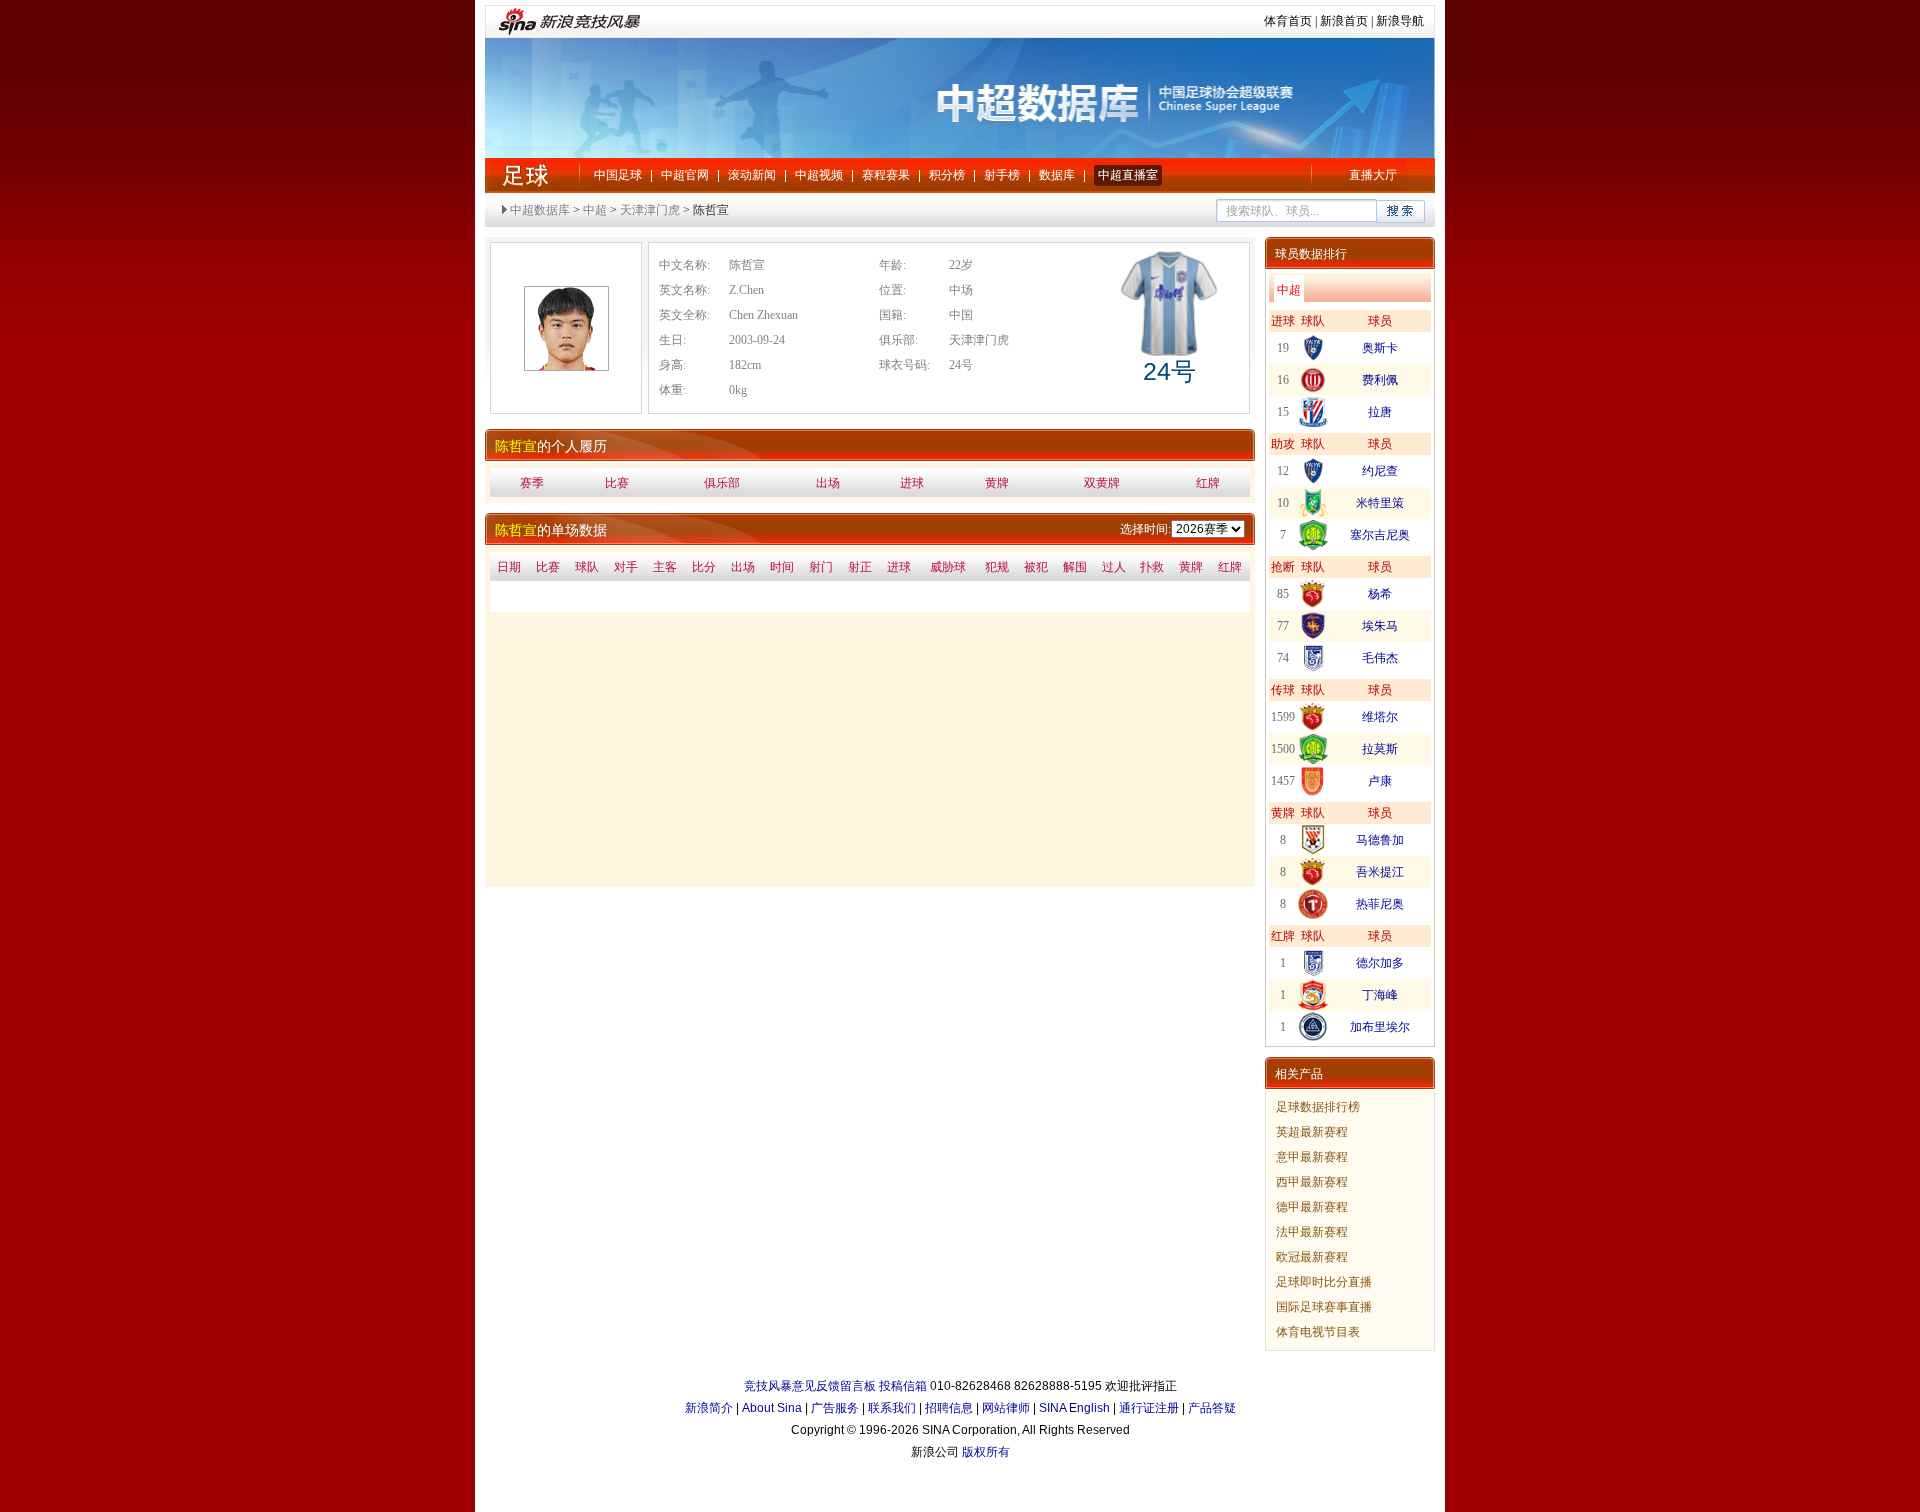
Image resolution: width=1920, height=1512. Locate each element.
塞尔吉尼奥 (1380, 535)
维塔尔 (1380, 717)
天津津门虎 (650, 210)
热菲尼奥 (1380, 904)
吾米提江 (1380, 872)
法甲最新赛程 (1312, 1232)
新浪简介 (709, 1408)
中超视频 (819, 175)
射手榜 (1002, 175)
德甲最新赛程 (1312, 1207)
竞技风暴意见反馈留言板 (810, 1386)
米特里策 (1380, 503)
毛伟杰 (1380, 658)
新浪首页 (1344, 21)
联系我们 (892, 1408)
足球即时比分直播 (1324, 1282)
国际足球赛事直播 (1324, 1307)
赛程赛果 (886, 175)
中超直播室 (1128, 175)
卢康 (1380, 781)
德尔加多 (1380, 963)
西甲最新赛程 (1312, 1182)
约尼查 (1380, 471)
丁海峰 (1380, 995)
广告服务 (835, 1408)
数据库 (1057, 175)
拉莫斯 (1380, 749)
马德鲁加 (1380, 840)
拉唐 (1380, 412)
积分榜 (947, 175)
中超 (525, 175)
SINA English (1074, 1408)
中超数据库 (540, 210)
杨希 (1380, 594)
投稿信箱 (903, 1386)
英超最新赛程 (1312, 1132)
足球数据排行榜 (1318, 1107)
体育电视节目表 (1318, 1332)
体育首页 (1288, 21)
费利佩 (1380, 380)
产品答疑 (1212, 1408)
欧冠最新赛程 (1312, 1257)
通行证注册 (1149, 1408)
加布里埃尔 (1380, 1027)
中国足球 (618, 175)
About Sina (772, 1408)
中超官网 (685, 175)
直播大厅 (1373, 175)
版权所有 (986, 1452)
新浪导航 (1400, 21)
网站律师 (1006, 1408)
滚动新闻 (752, 175)
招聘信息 (949, 1408)
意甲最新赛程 (1312, 1157)
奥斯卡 (1380, 348)
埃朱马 (1380, 626)
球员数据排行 (1311, 254)
